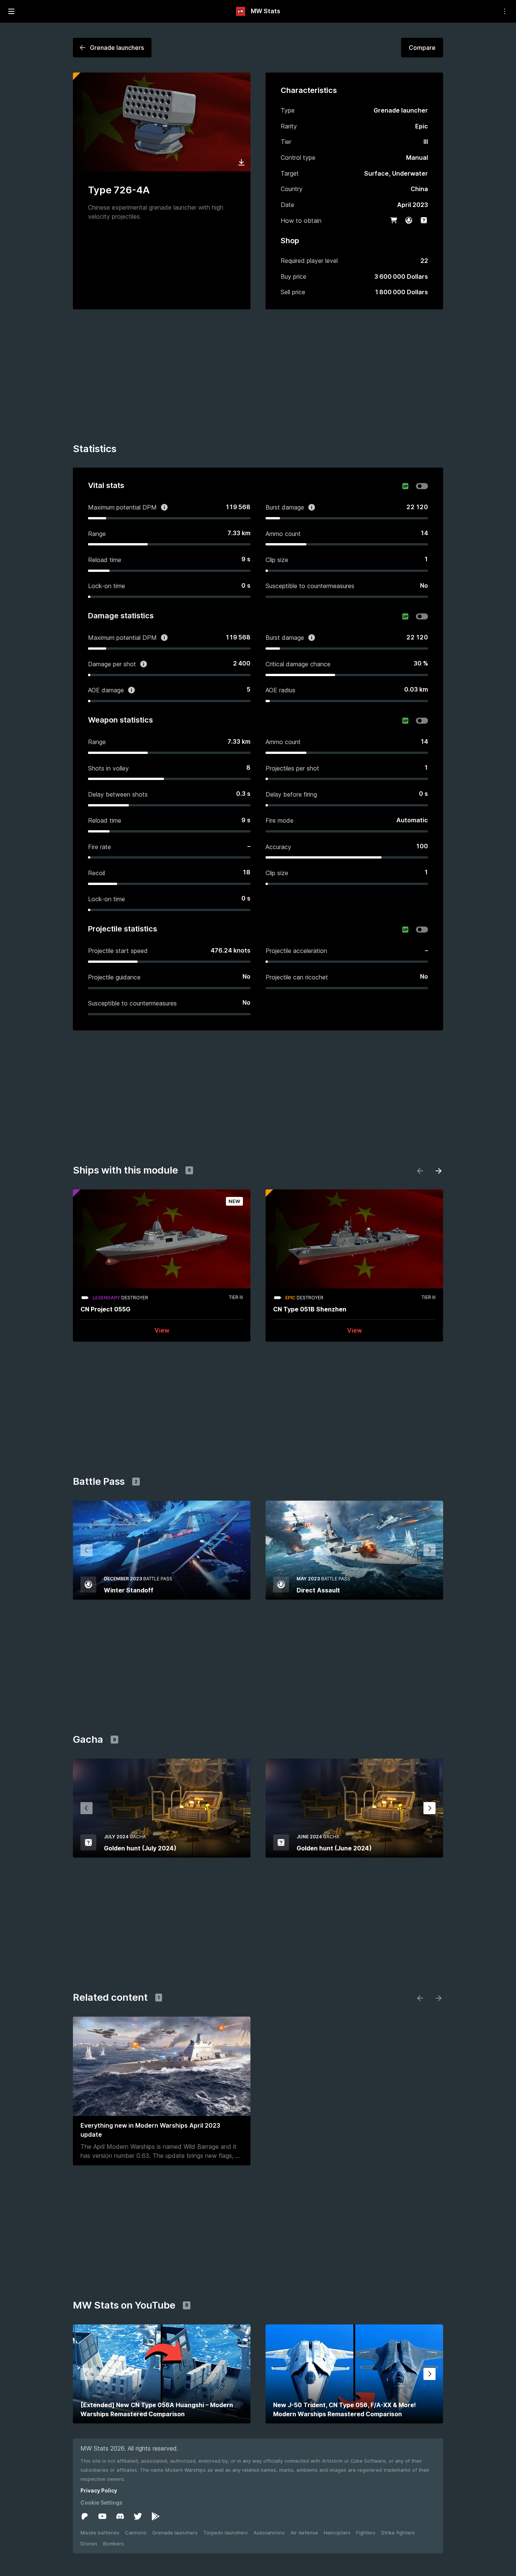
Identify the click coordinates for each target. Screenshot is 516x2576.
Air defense (304, 2533)
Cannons (136, 2533)
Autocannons (269, 2533)
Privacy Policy (99, 2490)
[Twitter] (138, 2516)
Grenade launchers (175, 2533)
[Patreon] (85, 2516)
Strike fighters (398, 2533)
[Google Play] (156, 2516)
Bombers (114, 2544)
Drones (89, 2544)
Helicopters (337, 2533)
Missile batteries (100, 2533)
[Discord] (120, 2516)
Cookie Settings (101, 2503)
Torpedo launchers (226, 2533)
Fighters (366, 2533)
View (162, 1330)
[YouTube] (102, 2516)
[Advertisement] (258, 377)
